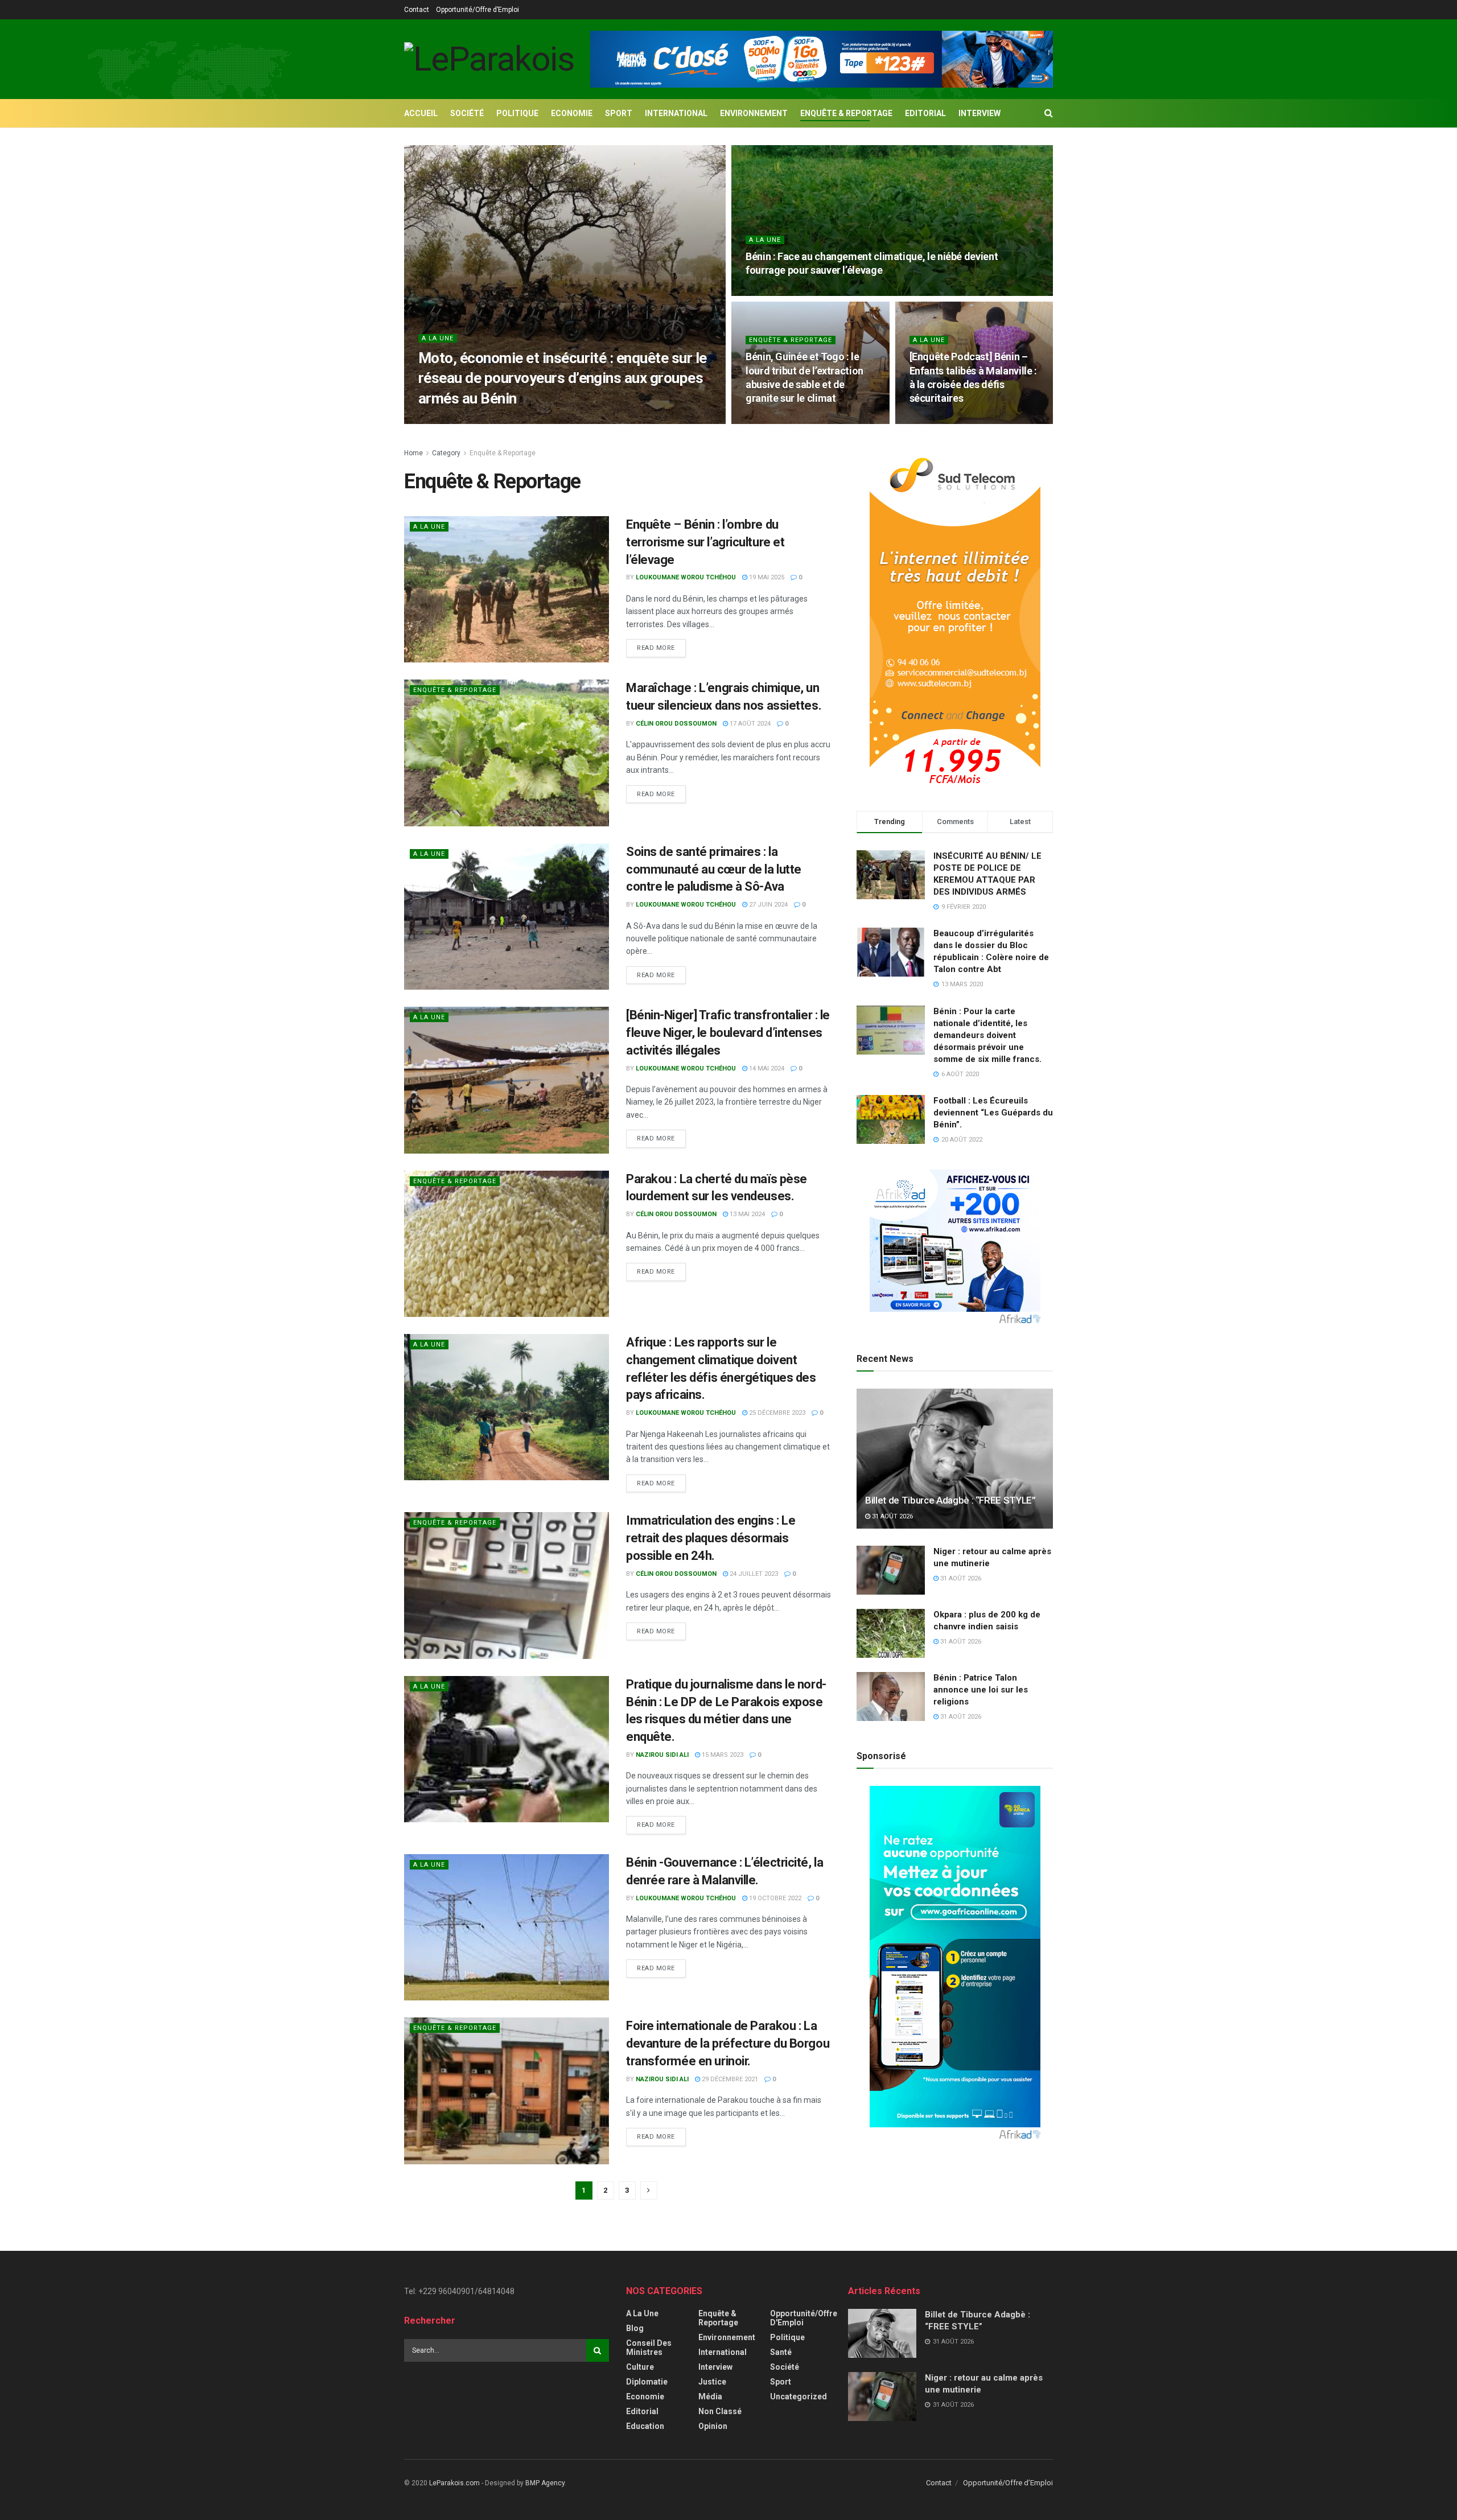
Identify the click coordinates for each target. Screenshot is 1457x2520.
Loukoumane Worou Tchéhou (478, 420)
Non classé (720, 2411)
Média (710, 2397)
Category (446, 453)
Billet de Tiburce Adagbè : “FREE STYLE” (950, 1500)
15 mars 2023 (722, 1755)
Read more (656, 648)
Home (413, 453)
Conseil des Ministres (649, 2348)
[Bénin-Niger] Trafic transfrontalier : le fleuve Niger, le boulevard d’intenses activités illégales (728, 1033)
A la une (438, 338)
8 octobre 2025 (776, 292)
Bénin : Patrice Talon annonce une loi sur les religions (981, 1690)
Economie (572, 113)
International (676, 113)
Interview (979, 113)
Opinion (713, 2426)
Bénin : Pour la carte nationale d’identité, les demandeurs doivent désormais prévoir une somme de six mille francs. (987, 1035)
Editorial (925, 113)
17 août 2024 (749, 724)
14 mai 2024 (766, 1068)
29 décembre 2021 (729, 2079)
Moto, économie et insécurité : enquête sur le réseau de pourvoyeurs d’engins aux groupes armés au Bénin (563, 378)
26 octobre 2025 (567, 420)
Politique (517, 113)
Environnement (754, 113)
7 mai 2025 (931, 420)
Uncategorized (799, 2397)
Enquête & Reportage (846, 113)
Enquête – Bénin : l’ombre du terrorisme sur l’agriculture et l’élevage (705, 542)
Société (467, 113)
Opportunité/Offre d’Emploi (478, 10)
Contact (417, 10)
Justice (712, 2382)
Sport (619, 113)
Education (645, 2426)
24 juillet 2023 (753, 1574)
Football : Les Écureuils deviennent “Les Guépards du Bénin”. (993, 1113)
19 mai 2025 (766, 577)
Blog (635, 2328)
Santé (781, 2352)
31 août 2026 (892, 1516)
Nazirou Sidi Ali (662, 1755)
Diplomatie (647, 2382)
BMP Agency (545, 2483)
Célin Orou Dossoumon (676, 724)
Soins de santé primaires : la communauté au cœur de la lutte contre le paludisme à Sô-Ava (714, 869)
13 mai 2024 (746, 1214)
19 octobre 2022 (774, 1898)
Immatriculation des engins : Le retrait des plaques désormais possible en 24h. (711, 1538)
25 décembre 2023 (776, 1413)
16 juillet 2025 (776, 420)
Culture (640, 2367)
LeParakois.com (454, 2483)
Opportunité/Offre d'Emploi (804, 2318)
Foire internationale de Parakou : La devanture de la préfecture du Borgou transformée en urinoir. (728, 2043)
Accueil (421, 113)
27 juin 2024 (767, 905)
